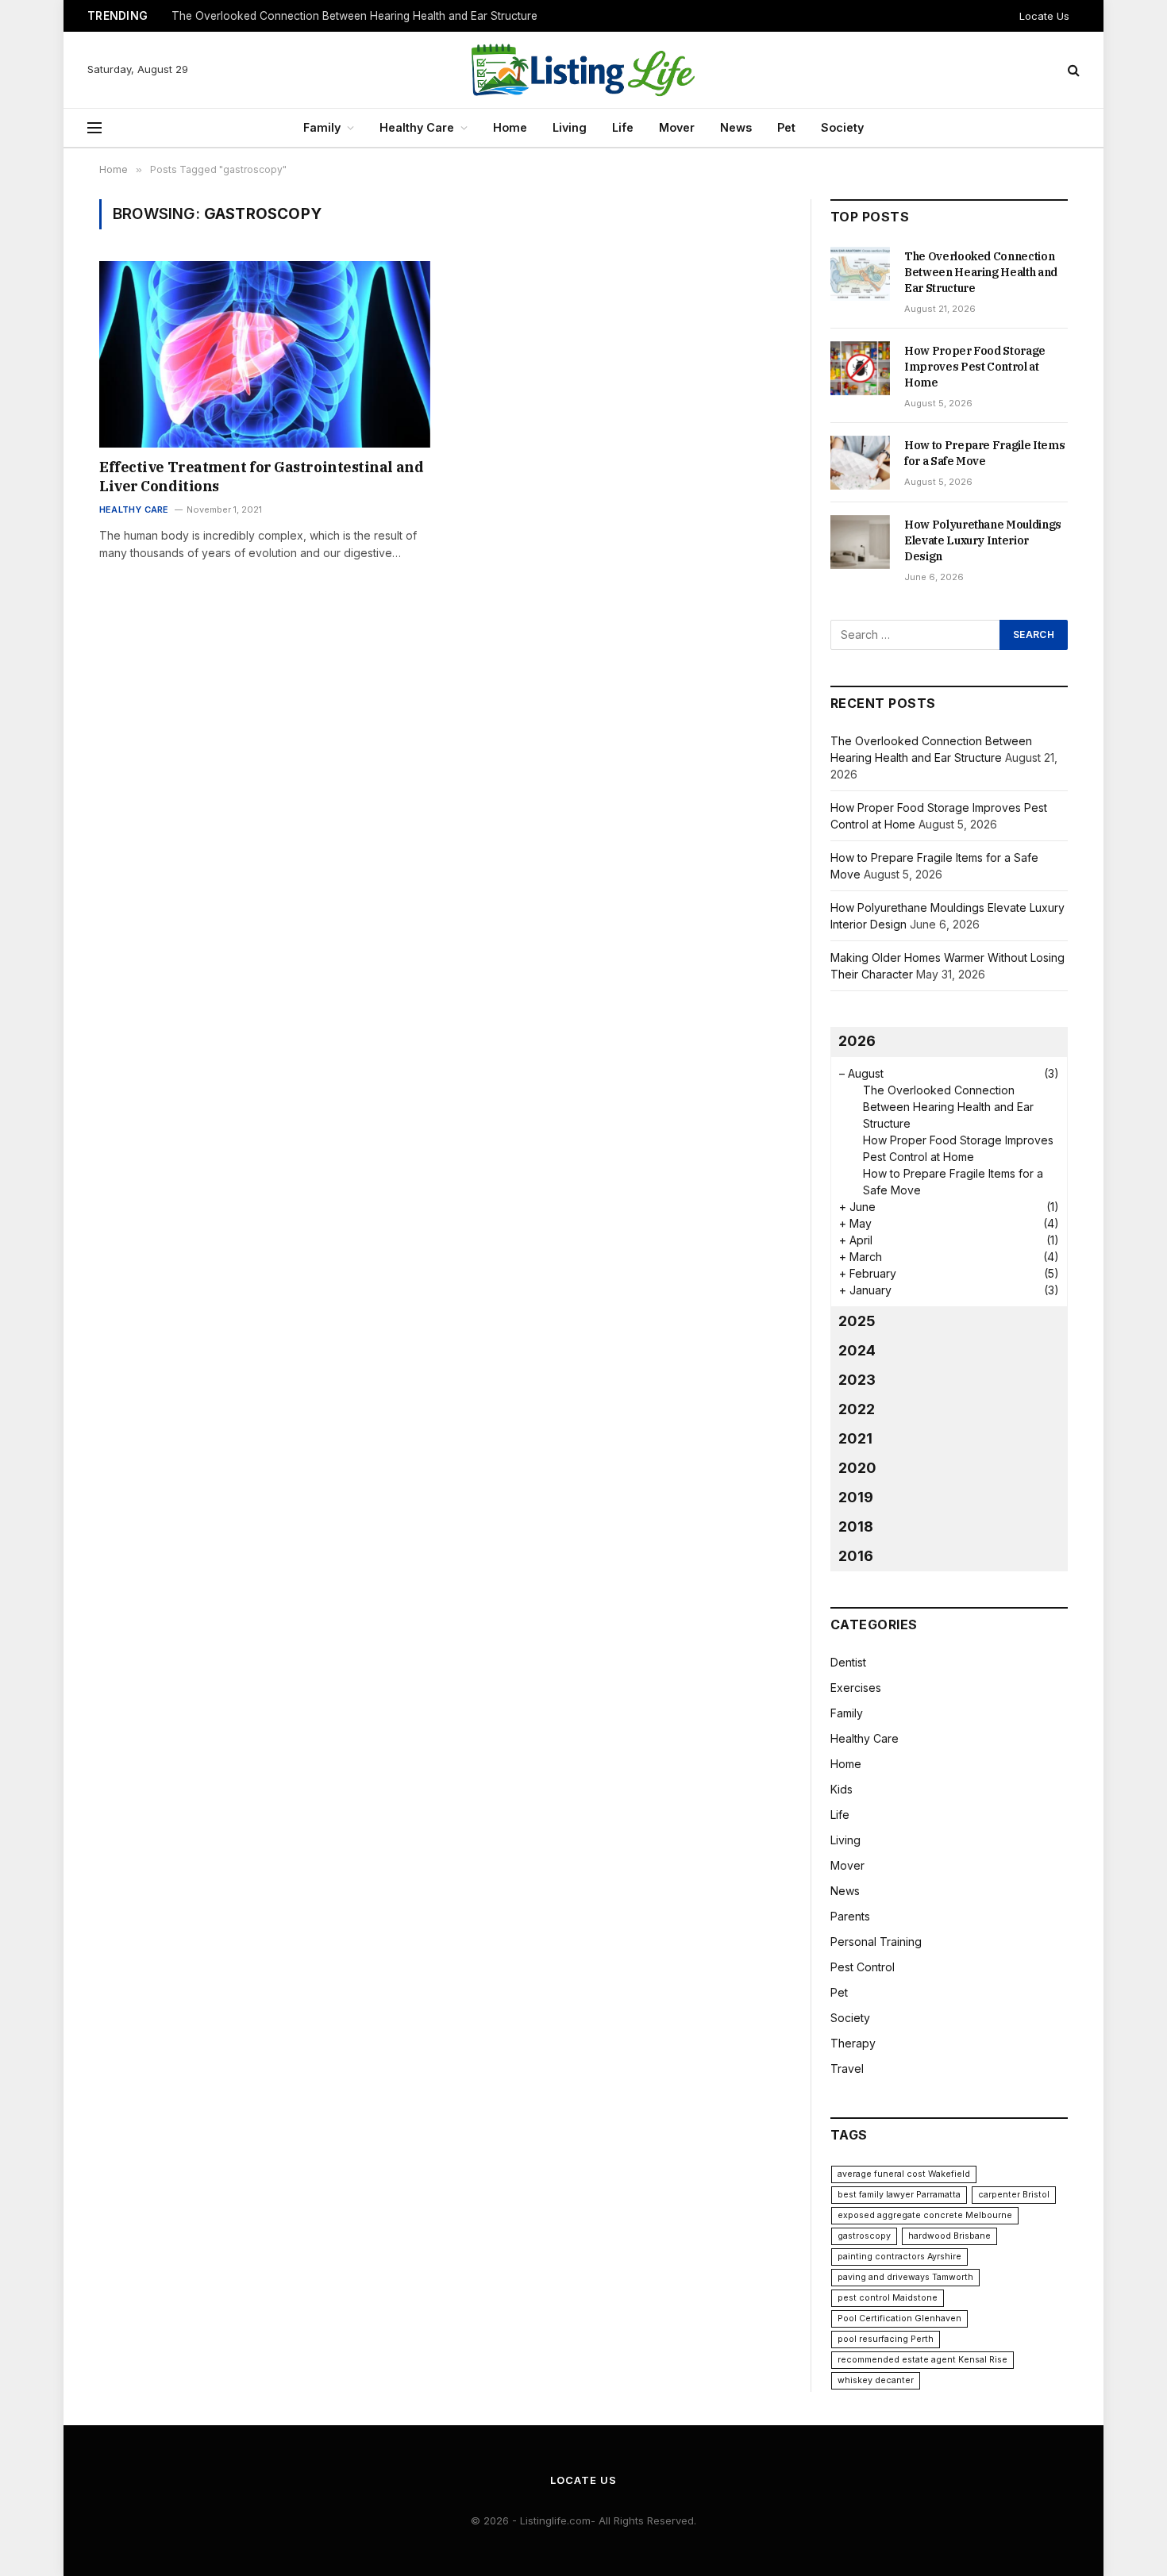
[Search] (1072, 70)
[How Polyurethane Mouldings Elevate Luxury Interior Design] (860, 542)
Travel (847, 2068)
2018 (856, 1526)
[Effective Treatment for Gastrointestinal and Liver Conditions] (265, 354)
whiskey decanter (876, 2380)
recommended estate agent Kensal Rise (922, 2360)
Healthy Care (417, 127)
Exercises (856, 1688)
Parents (850, 1916)
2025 (857, 1321)
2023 (857, 1380)
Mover (677, 127)
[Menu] (94, 128)
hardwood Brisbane (949, 2236)
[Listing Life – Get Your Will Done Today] (583, 70)
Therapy (853, 2043)
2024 (857, 1350)
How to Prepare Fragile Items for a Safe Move (984, 453)
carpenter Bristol (1014, 2195)
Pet (786, 127)
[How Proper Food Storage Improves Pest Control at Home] (860, 368)
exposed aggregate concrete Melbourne (925, 2215)
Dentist (848, 1662)
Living (570, 127)
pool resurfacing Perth (886, 2339)
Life (623, 127)
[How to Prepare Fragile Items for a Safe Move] (860, 463)
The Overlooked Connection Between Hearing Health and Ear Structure (981, 272)
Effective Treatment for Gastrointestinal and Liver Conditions (261, 477)
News (736, 127)
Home (510, 127)
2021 (855, 1438)
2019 (856, 1497)
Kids (842, 1789)
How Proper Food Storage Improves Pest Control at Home (320, 16)
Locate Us (1044, 16)
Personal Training (876, 1942)
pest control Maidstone (888, 2298)
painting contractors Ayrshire (899, 2257)
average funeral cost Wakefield (904, 2174)
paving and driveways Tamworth (905, 2277)
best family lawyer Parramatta (899, 2195)
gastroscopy (864, 2236)
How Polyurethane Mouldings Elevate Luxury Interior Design (983, 540)
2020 (857, 1468)
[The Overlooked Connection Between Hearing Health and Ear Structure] (860, 274)
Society (842, 127)
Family (322, 127)
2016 (856, 1556)
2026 (857, 1041)
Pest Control (863, 1967)
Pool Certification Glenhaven (899, 2318)
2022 (857, 1409)
